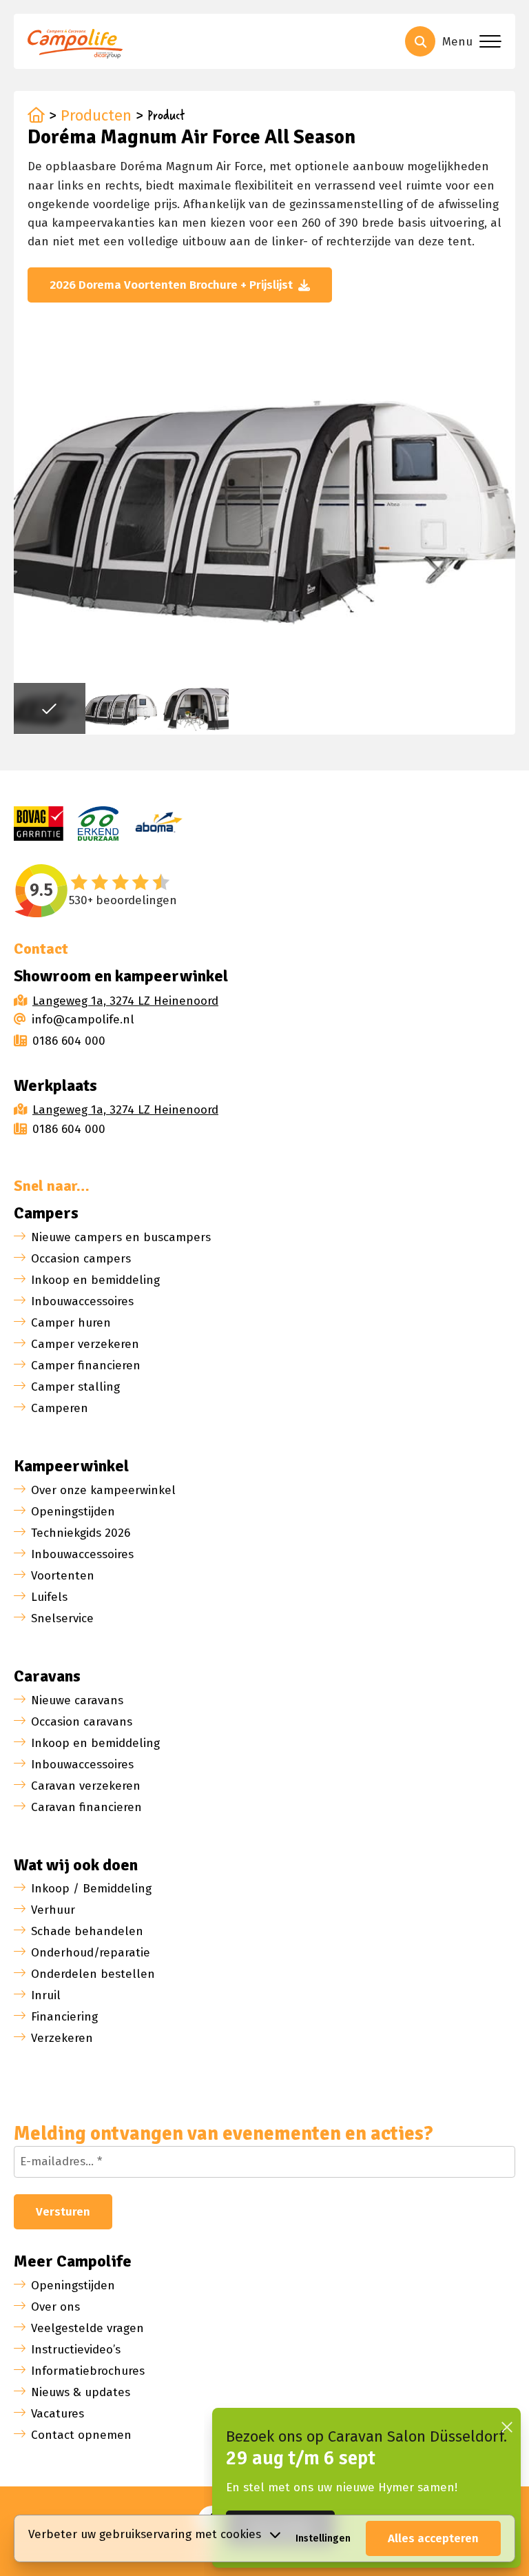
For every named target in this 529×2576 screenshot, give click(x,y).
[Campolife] (79, 46)
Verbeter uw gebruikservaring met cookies (145, 2534)
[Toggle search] (420, 41)
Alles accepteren (433, 2538)
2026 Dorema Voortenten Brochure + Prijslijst (171, 285)
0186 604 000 (69, 1041)
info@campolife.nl (83, 1020)
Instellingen (323, 2538)
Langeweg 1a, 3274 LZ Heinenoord (125, 1001)
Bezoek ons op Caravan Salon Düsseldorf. (366, 2436)
